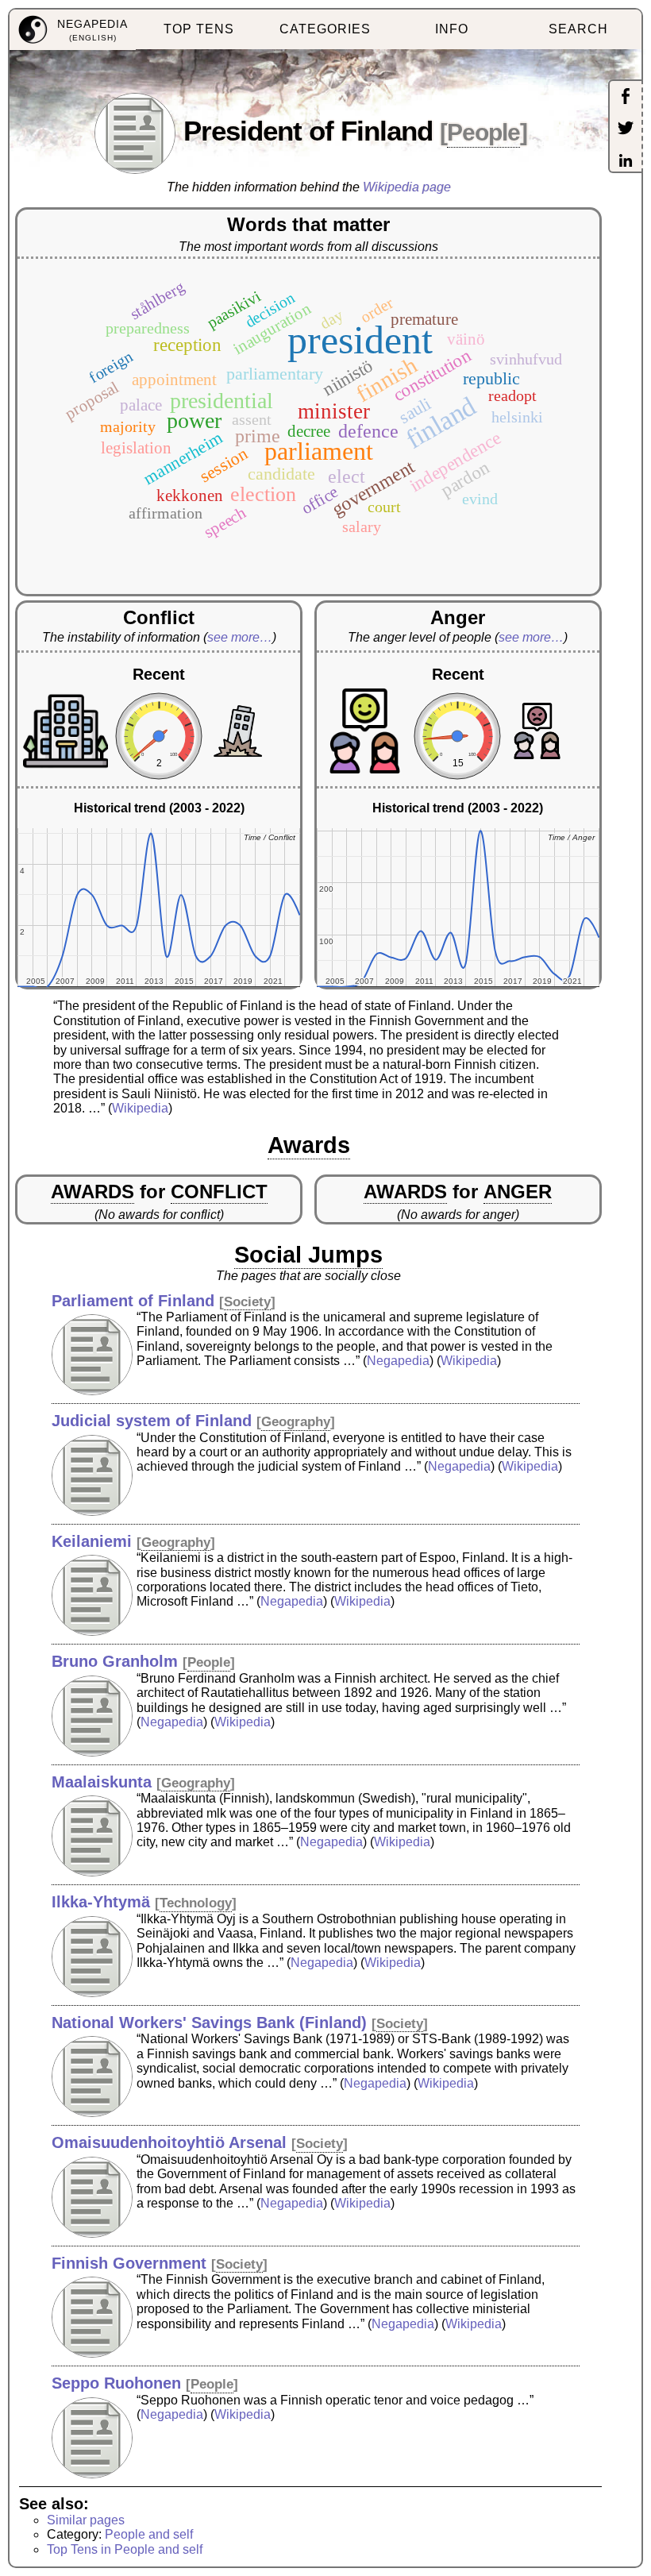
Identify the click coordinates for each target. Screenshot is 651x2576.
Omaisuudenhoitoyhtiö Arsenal (169, 2142)
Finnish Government (129, 2263)
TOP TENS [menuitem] (199, 29)
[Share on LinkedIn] (626, 162)
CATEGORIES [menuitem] (325, 29)
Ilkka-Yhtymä (101, 1902)
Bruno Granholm (115, 1661)
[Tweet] (626, 129)
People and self (149, 2534)
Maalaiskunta (102, 1782)
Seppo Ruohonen (116, 2383)
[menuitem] (73, 30)
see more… (240, 637)
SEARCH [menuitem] (578, 29)
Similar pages (86, 2520)
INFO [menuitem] (452, 29)
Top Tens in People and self (125, 2549)
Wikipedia (140, 1108)
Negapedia (398, 1361)
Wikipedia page (407, 187)
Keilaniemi (92, 1541)
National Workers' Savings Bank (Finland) (209, 2023)
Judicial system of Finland (152, 1421)
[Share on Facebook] (626, 98)
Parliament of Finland (133, 1301)
